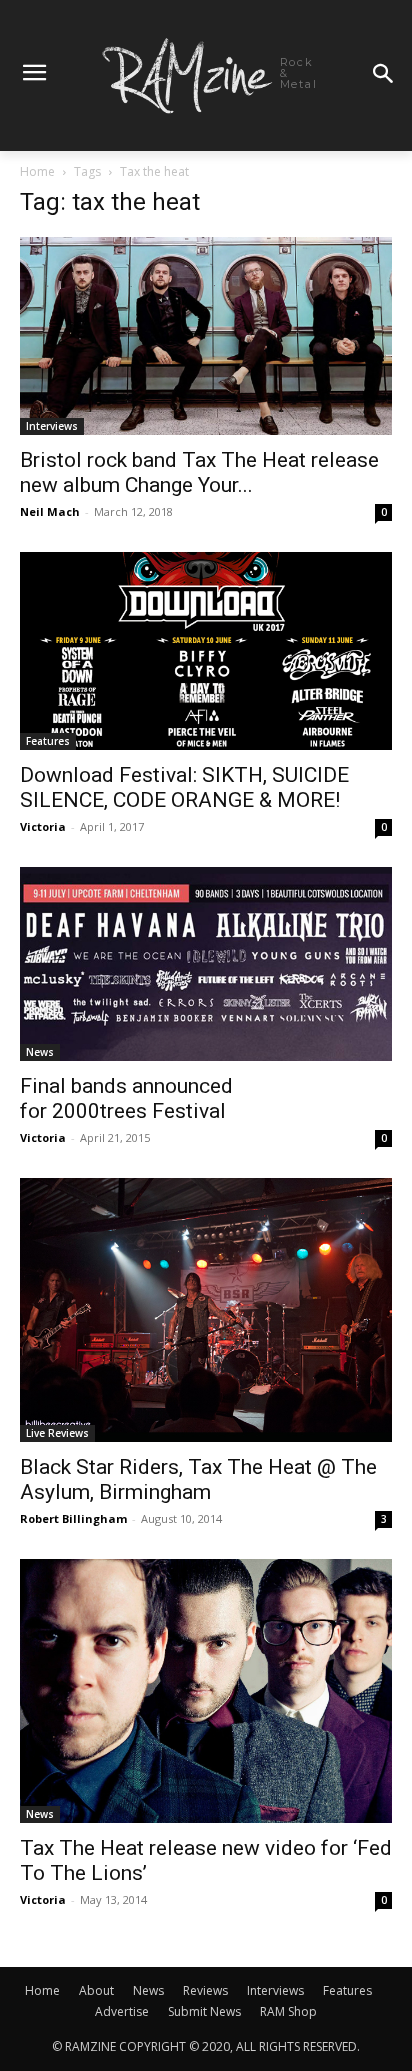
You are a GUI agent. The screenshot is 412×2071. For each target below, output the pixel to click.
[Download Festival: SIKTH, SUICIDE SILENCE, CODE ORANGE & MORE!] (206, 651)
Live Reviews (57, 1433)
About (96, 1990)
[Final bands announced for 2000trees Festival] (206, 964)
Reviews (205, 1990)
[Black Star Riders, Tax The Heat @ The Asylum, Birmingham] (206, 1310)
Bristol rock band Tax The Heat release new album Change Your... (199, 472)
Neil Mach (50, 511)
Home (37, 171)
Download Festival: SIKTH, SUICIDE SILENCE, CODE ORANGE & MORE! (184, 787)
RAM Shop (288, 2011)
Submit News (204, 2011)
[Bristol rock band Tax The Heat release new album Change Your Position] (206, 336)
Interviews (52, 426)
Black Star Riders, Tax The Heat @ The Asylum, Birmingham (198, 1479)
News (40, 1052)
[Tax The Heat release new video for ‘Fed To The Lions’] (206, 1691)
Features (48, 741)
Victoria (43, 826)
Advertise (122, 2011)
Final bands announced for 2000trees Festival (126, 1098)
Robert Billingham (73, 1518)
